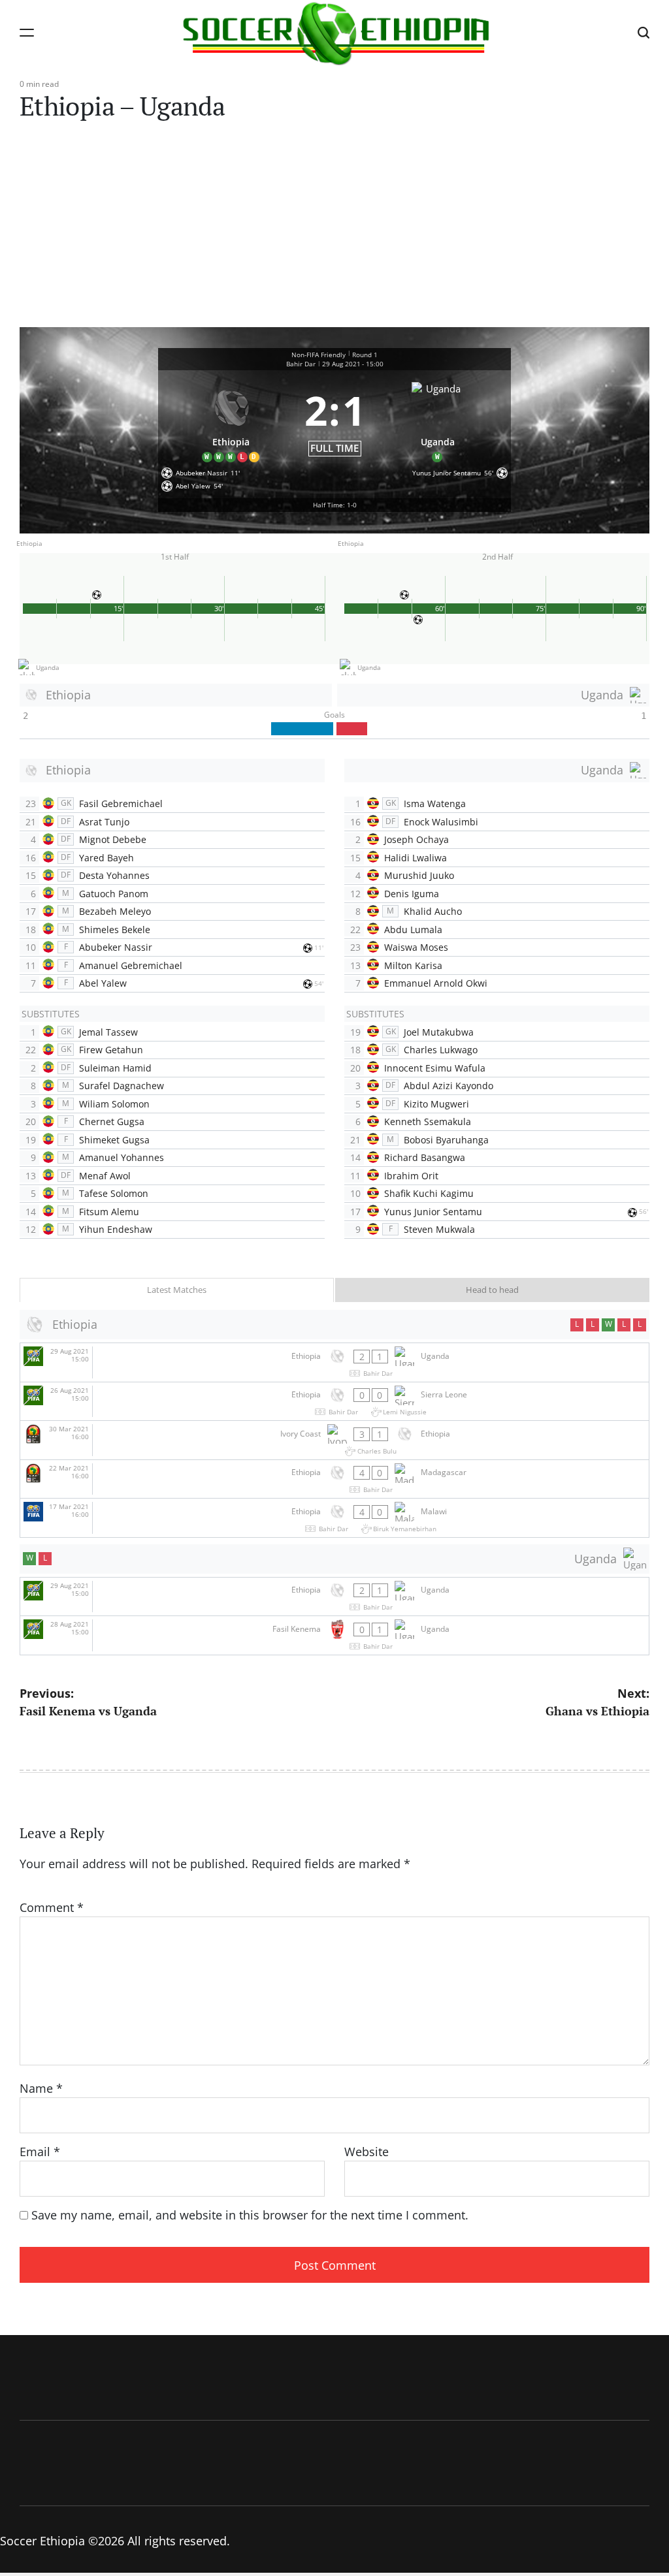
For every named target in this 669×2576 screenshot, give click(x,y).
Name (41, 2088)
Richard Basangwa (425, 1157)
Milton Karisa (413, 965)
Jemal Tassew (108, 1032)
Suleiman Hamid (115, 1068)
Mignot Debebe (113, 839)
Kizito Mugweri (436, 1104)
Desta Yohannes (114, 875)
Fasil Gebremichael (121, 803)
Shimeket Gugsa (114, 1140)
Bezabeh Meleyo (115, 911)
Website (367, 2152)
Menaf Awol (105, 1176)
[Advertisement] (334, 229)
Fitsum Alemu (109, 1212)
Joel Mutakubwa (439, 1032)
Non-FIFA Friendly (318, 355)
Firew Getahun (111, 1050)
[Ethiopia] (231, 420)
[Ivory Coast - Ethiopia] (334, 1440)
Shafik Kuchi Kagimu (429, 1193)
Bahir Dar (301, 364)
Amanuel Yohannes (122, 1157)
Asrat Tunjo (104, 822)
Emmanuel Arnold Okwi (436, 983)
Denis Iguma (412, 894)
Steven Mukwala (439, 1229)
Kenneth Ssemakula (428, 1121)
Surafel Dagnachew (122, 1086)
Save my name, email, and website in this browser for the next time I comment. (250, 2215)
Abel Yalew (103, 983)
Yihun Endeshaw (116, 1229)
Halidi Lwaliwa (416, 858)
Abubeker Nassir (116, 947)
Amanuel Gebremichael (131, 965)
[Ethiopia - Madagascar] (334, 1479)
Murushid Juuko (419, 875)
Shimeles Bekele (115, 930)
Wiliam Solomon (114, 1104)
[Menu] (27, 32)
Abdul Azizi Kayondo (449, 1086)
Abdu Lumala (413, 930)
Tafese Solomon (114, 1193)
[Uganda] (438, 420)
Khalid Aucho (433, 911)
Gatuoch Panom (114, 894)
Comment (52, 1907)
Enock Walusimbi (441, 822)
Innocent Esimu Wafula (435, 1068)
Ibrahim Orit (411, 1176)
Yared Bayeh (106, 858)
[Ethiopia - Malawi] (334, 1518)
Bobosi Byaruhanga (446, 1140)
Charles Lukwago (441, 1050)
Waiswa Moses (416, 947)
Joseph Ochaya (416, 839)
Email (40, 2152)
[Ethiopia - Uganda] (334, 1362)
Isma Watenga (435, 803)
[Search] (644, 32)
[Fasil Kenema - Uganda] (334, 1635)
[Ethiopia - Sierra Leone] (334, 1402)
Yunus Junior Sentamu (433, 1212)
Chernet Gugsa (112, 1121)
